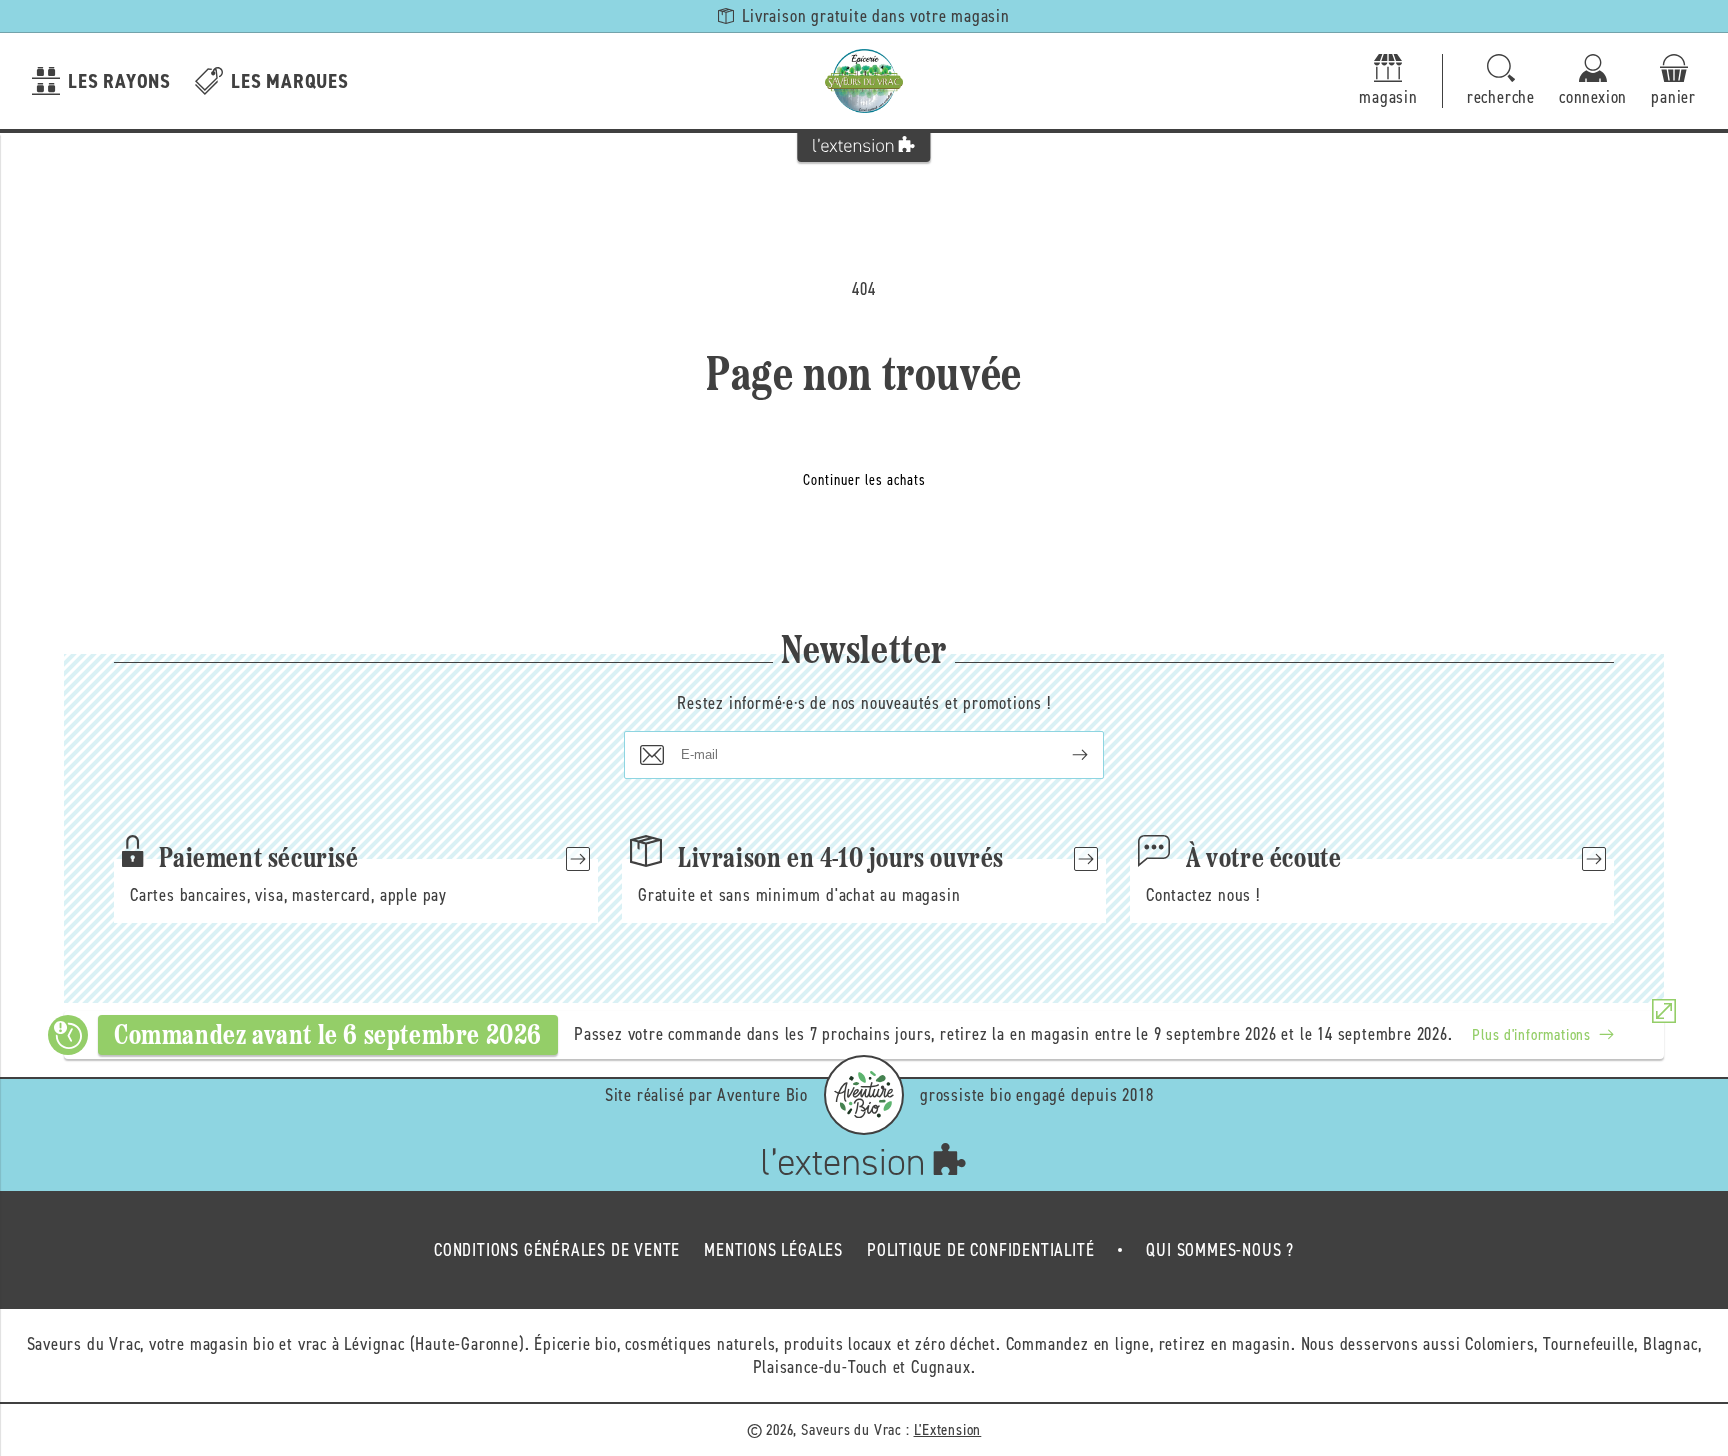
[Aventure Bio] (864, 1095)
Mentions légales (773, 1250)
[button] (1501, 81)
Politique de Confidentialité (980, 1250)
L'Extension (948, 1429)
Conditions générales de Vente (557, 1250)
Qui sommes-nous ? (1220, 1250)
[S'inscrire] (1064, 755)
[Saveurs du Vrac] (864, 81)
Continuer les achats (864, 480)
